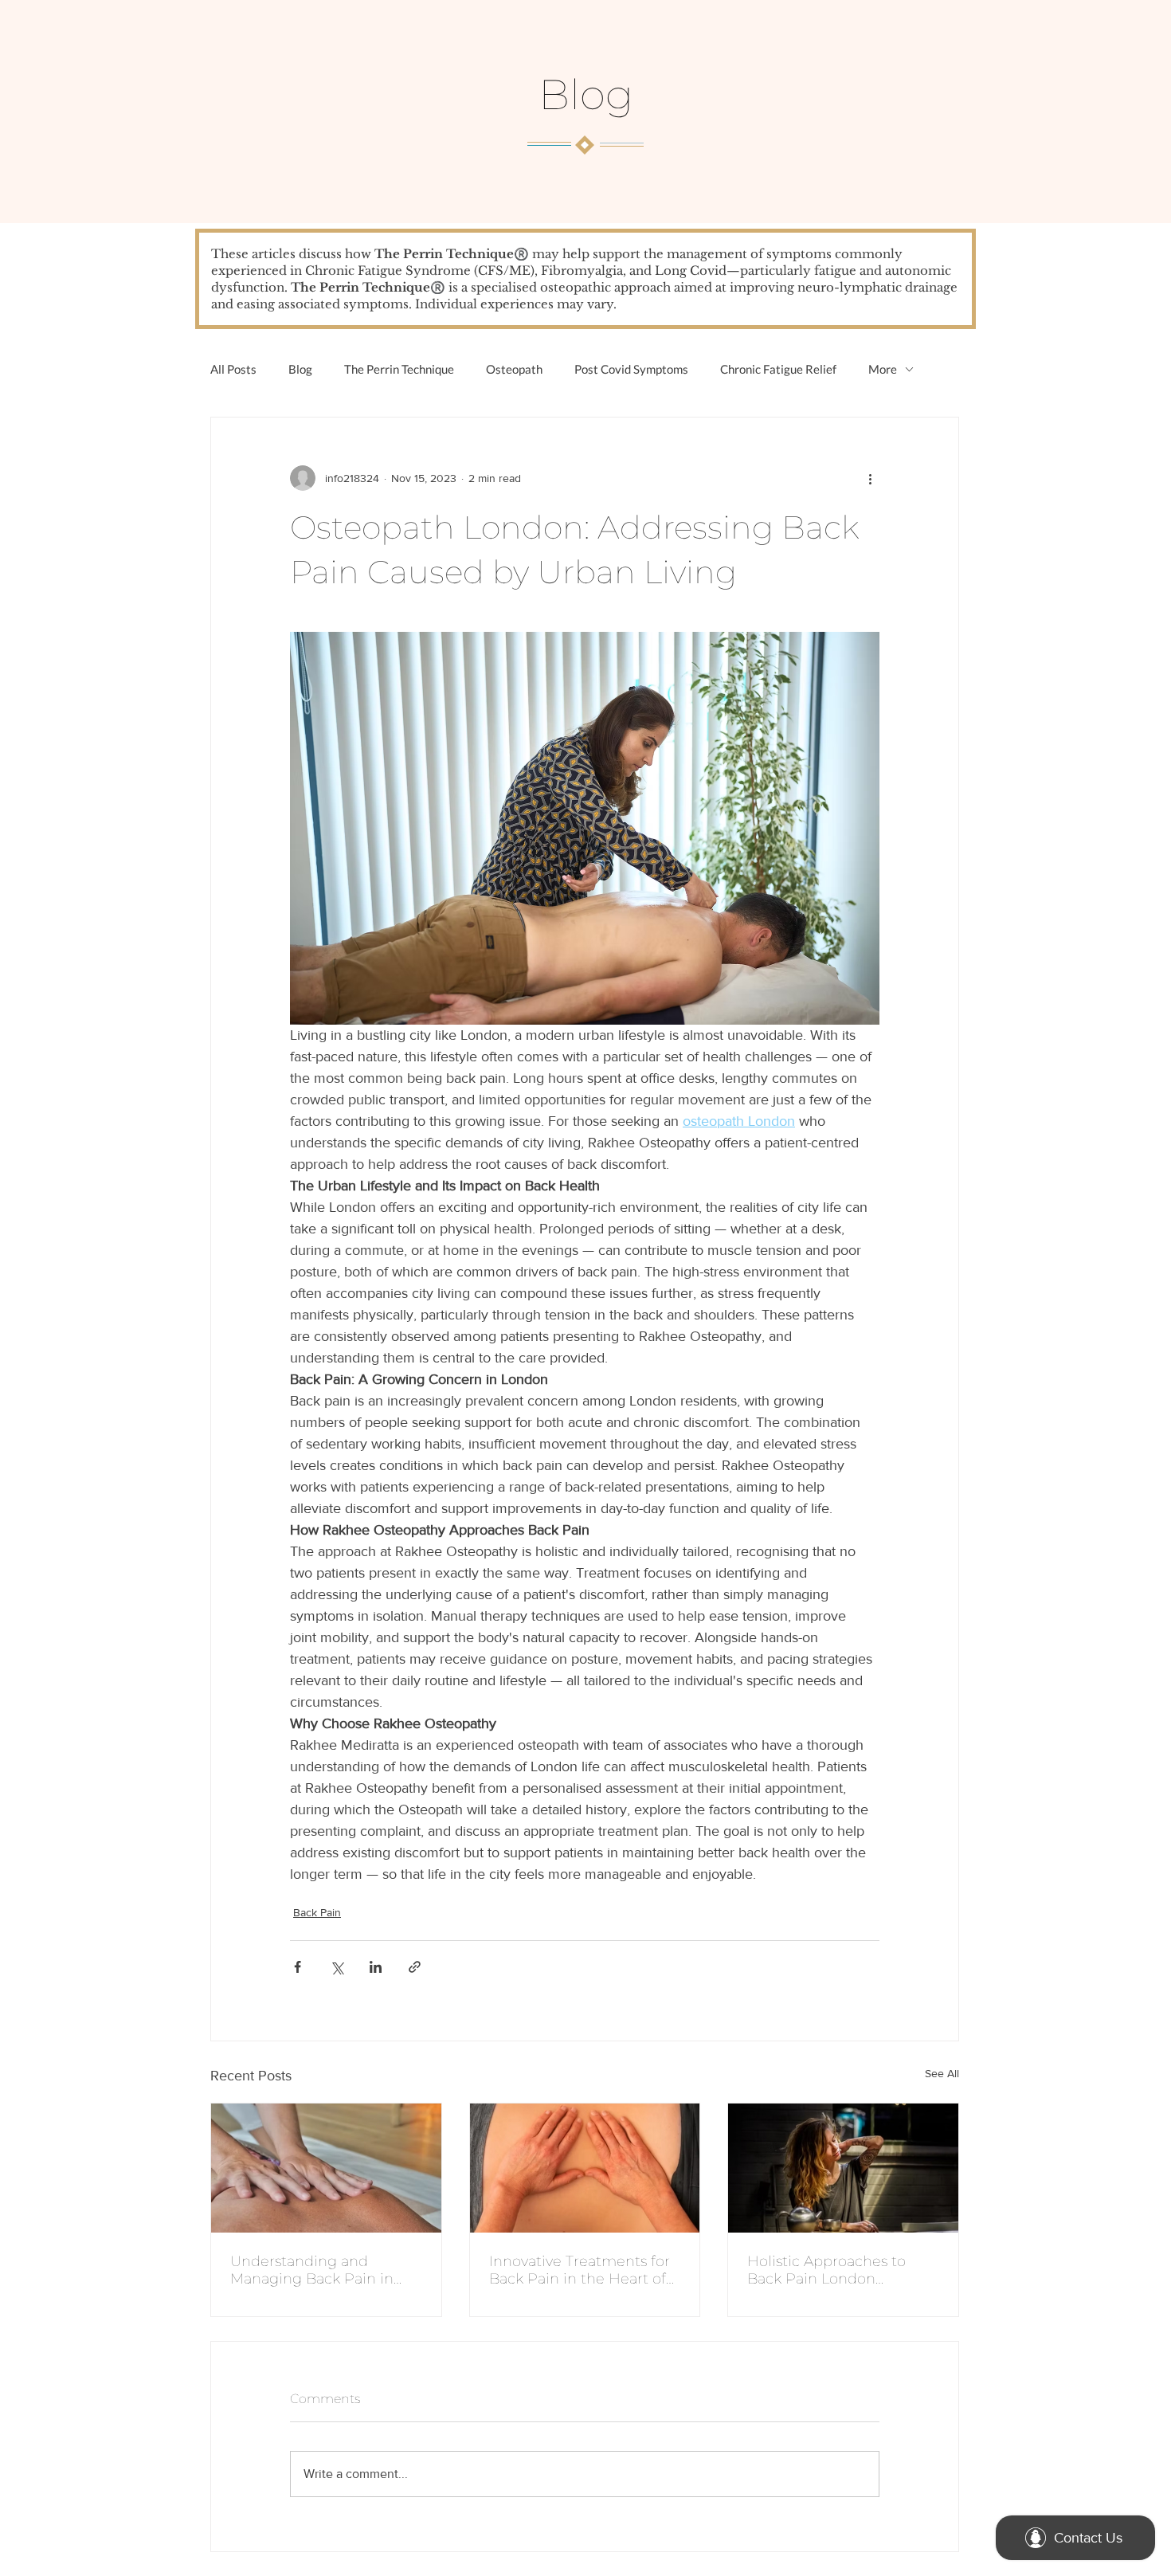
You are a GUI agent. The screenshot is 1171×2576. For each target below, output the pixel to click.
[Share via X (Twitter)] (337, 1967)
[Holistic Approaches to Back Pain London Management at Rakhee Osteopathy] (843, 2168)
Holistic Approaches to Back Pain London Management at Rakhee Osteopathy (833, 2270)
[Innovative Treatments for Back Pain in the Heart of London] (585, 2168)
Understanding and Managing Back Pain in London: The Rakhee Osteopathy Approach (312, 2270)
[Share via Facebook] (298, 1967)
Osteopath (514, 369)
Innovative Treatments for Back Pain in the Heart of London (580, 2270)
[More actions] (870, 478)
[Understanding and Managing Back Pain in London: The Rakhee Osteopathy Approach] (326, 2168)
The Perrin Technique (399, 369)
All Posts (233, 369)
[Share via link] (415, 1967)
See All (942, 2073)
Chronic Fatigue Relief (778, 369)
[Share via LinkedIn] (376, 1967)
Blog (300, 369)
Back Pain (317, 1912)
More (883, 369)
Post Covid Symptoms (631, 369)
